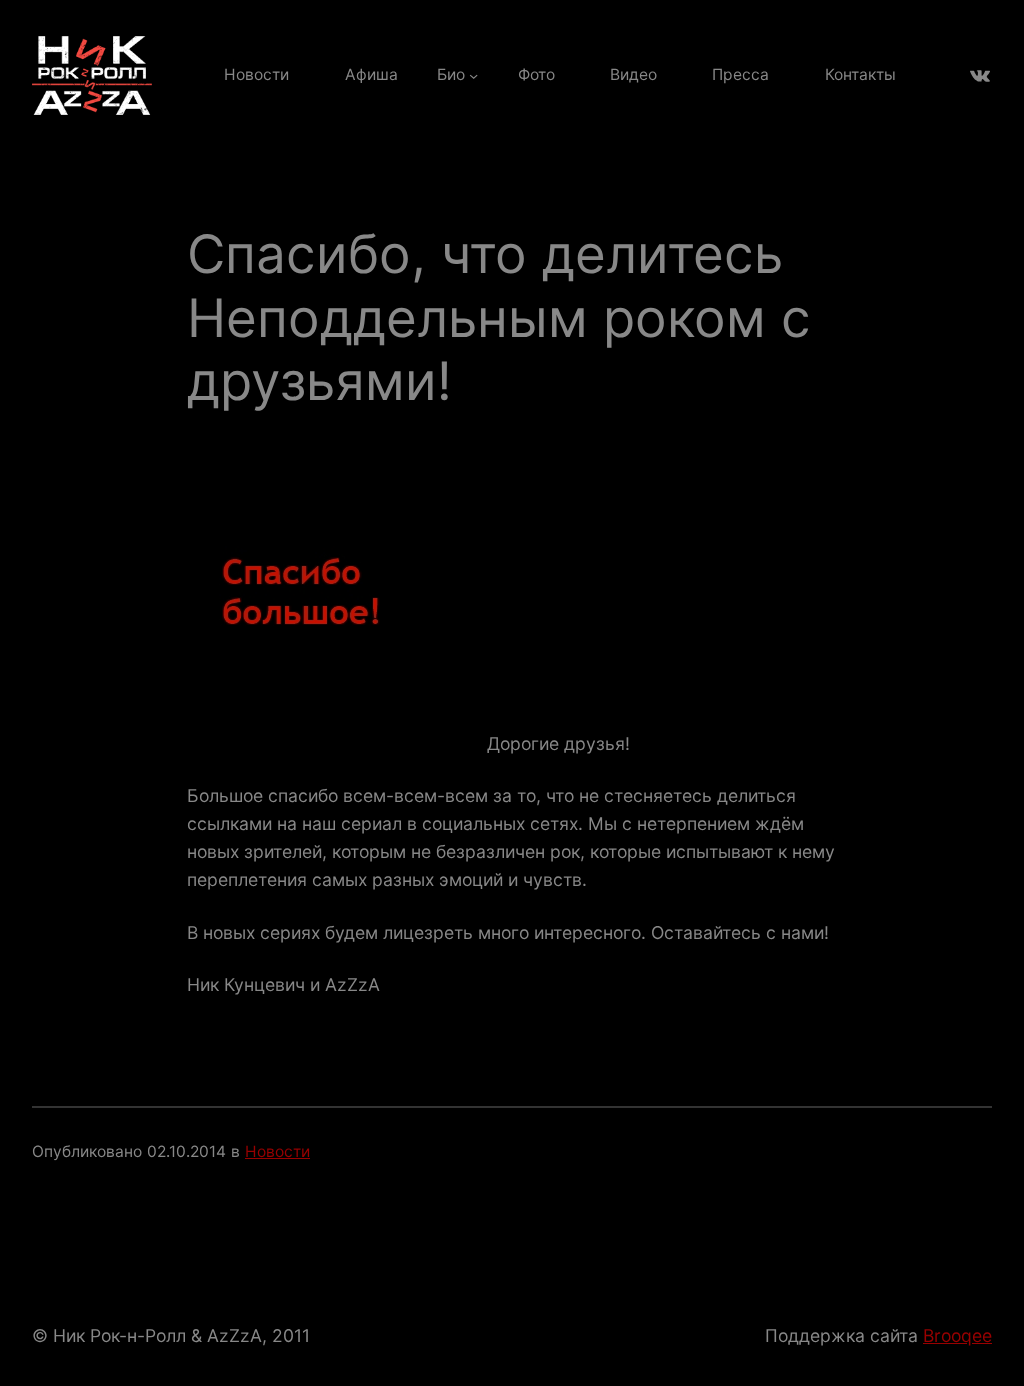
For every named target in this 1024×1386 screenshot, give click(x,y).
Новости (277, 1151)
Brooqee (957, 1335)
